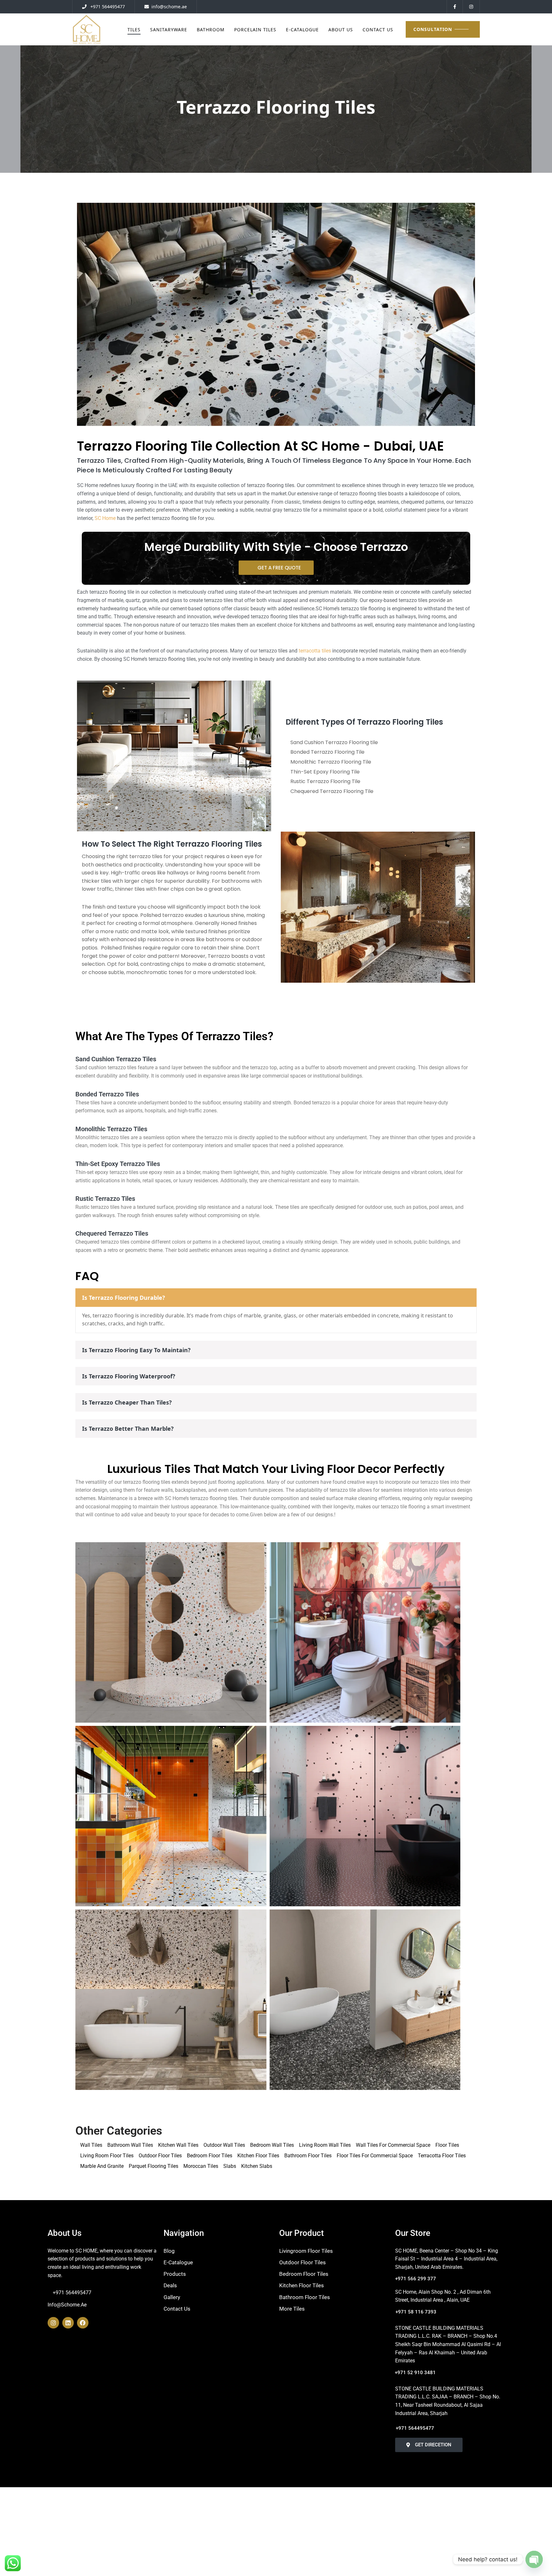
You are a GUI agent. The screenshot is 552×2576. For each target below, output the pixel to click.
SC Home (105, 518)
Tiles (134, 30)
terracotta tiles (315, 651)
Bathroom (211, 30)
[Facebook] (83, 2323)
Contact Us (378, 30)
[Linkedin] (68, 2323)
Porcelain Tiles (255, 30)
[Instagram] (53, 2323)
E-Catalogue (302, 30)
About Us (341, 30)
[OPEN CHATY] (534, 2559)
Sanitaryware (169, 30)
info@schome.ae (67, 2305)
